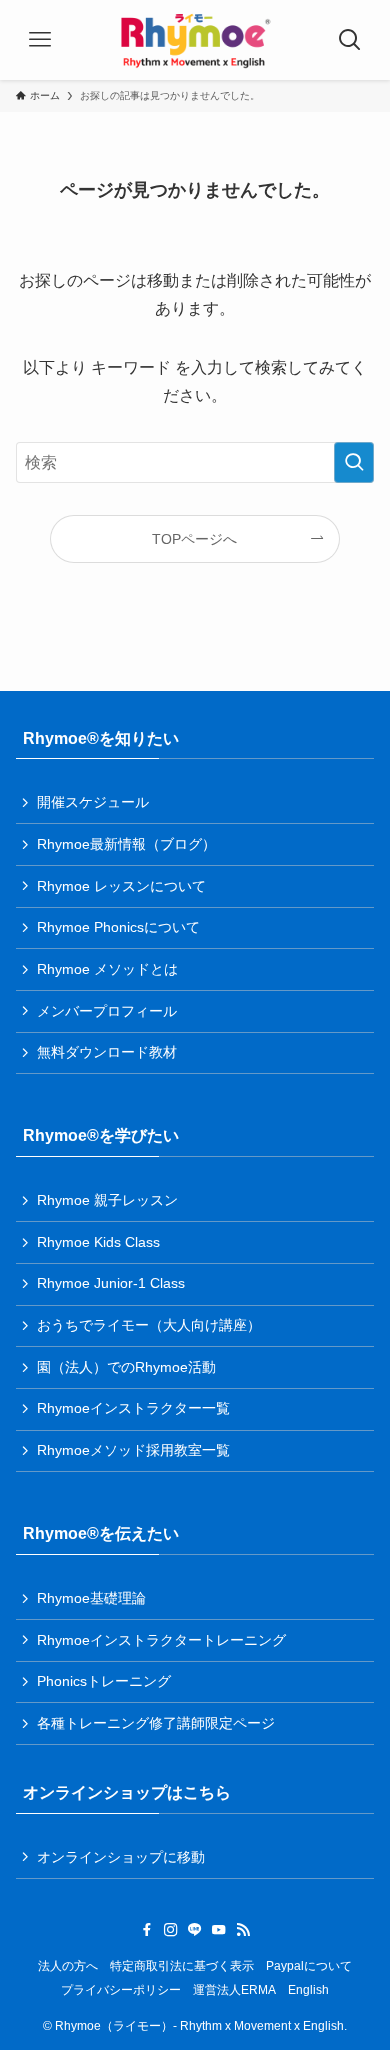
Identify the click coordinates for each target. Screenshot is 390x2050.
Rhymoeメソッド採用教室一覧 (133, 1450)
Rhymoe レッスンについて (121, 886)
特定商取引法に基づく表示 (182, 1965)
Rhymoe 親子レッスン (107, 1200)
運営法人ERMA (234, 1989)
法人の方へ (68, 1965)
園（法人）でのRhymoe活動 (126, 1367)
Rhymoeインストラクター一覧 (133, 1408)
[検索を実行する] (354, 462)
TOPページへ (194, 539)
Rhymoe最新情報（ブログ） (126, 844)
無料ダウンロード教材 (107, 1052)
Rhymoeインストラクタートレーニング (161, 1640)
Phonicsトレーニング (104, 1681)
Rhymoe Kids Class (98, 1242)
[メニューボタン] (40, 40)
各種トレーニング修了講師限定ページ (156, 1723)
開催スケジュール (93, 802)
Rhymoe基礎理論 (91, 1598)
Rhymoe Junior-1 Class (111, 1283)
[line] (195, 1930)
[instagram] (171, 1930)
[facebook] (147, 1930)
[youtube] (219, 1930)
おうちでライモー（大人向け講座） (149, 1325)
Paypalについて (309, 1965)
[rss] (243, 1930)
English (308, 1989)
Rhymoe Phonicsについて (118, 927)
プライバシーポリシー (121, 1989)
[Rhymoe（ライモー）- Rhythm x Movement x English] (195, 40)
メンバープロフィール (107, 1011)
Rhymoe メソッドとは (107, 969)
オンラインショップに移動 (121, 1857)
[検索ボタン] (350, 40)
